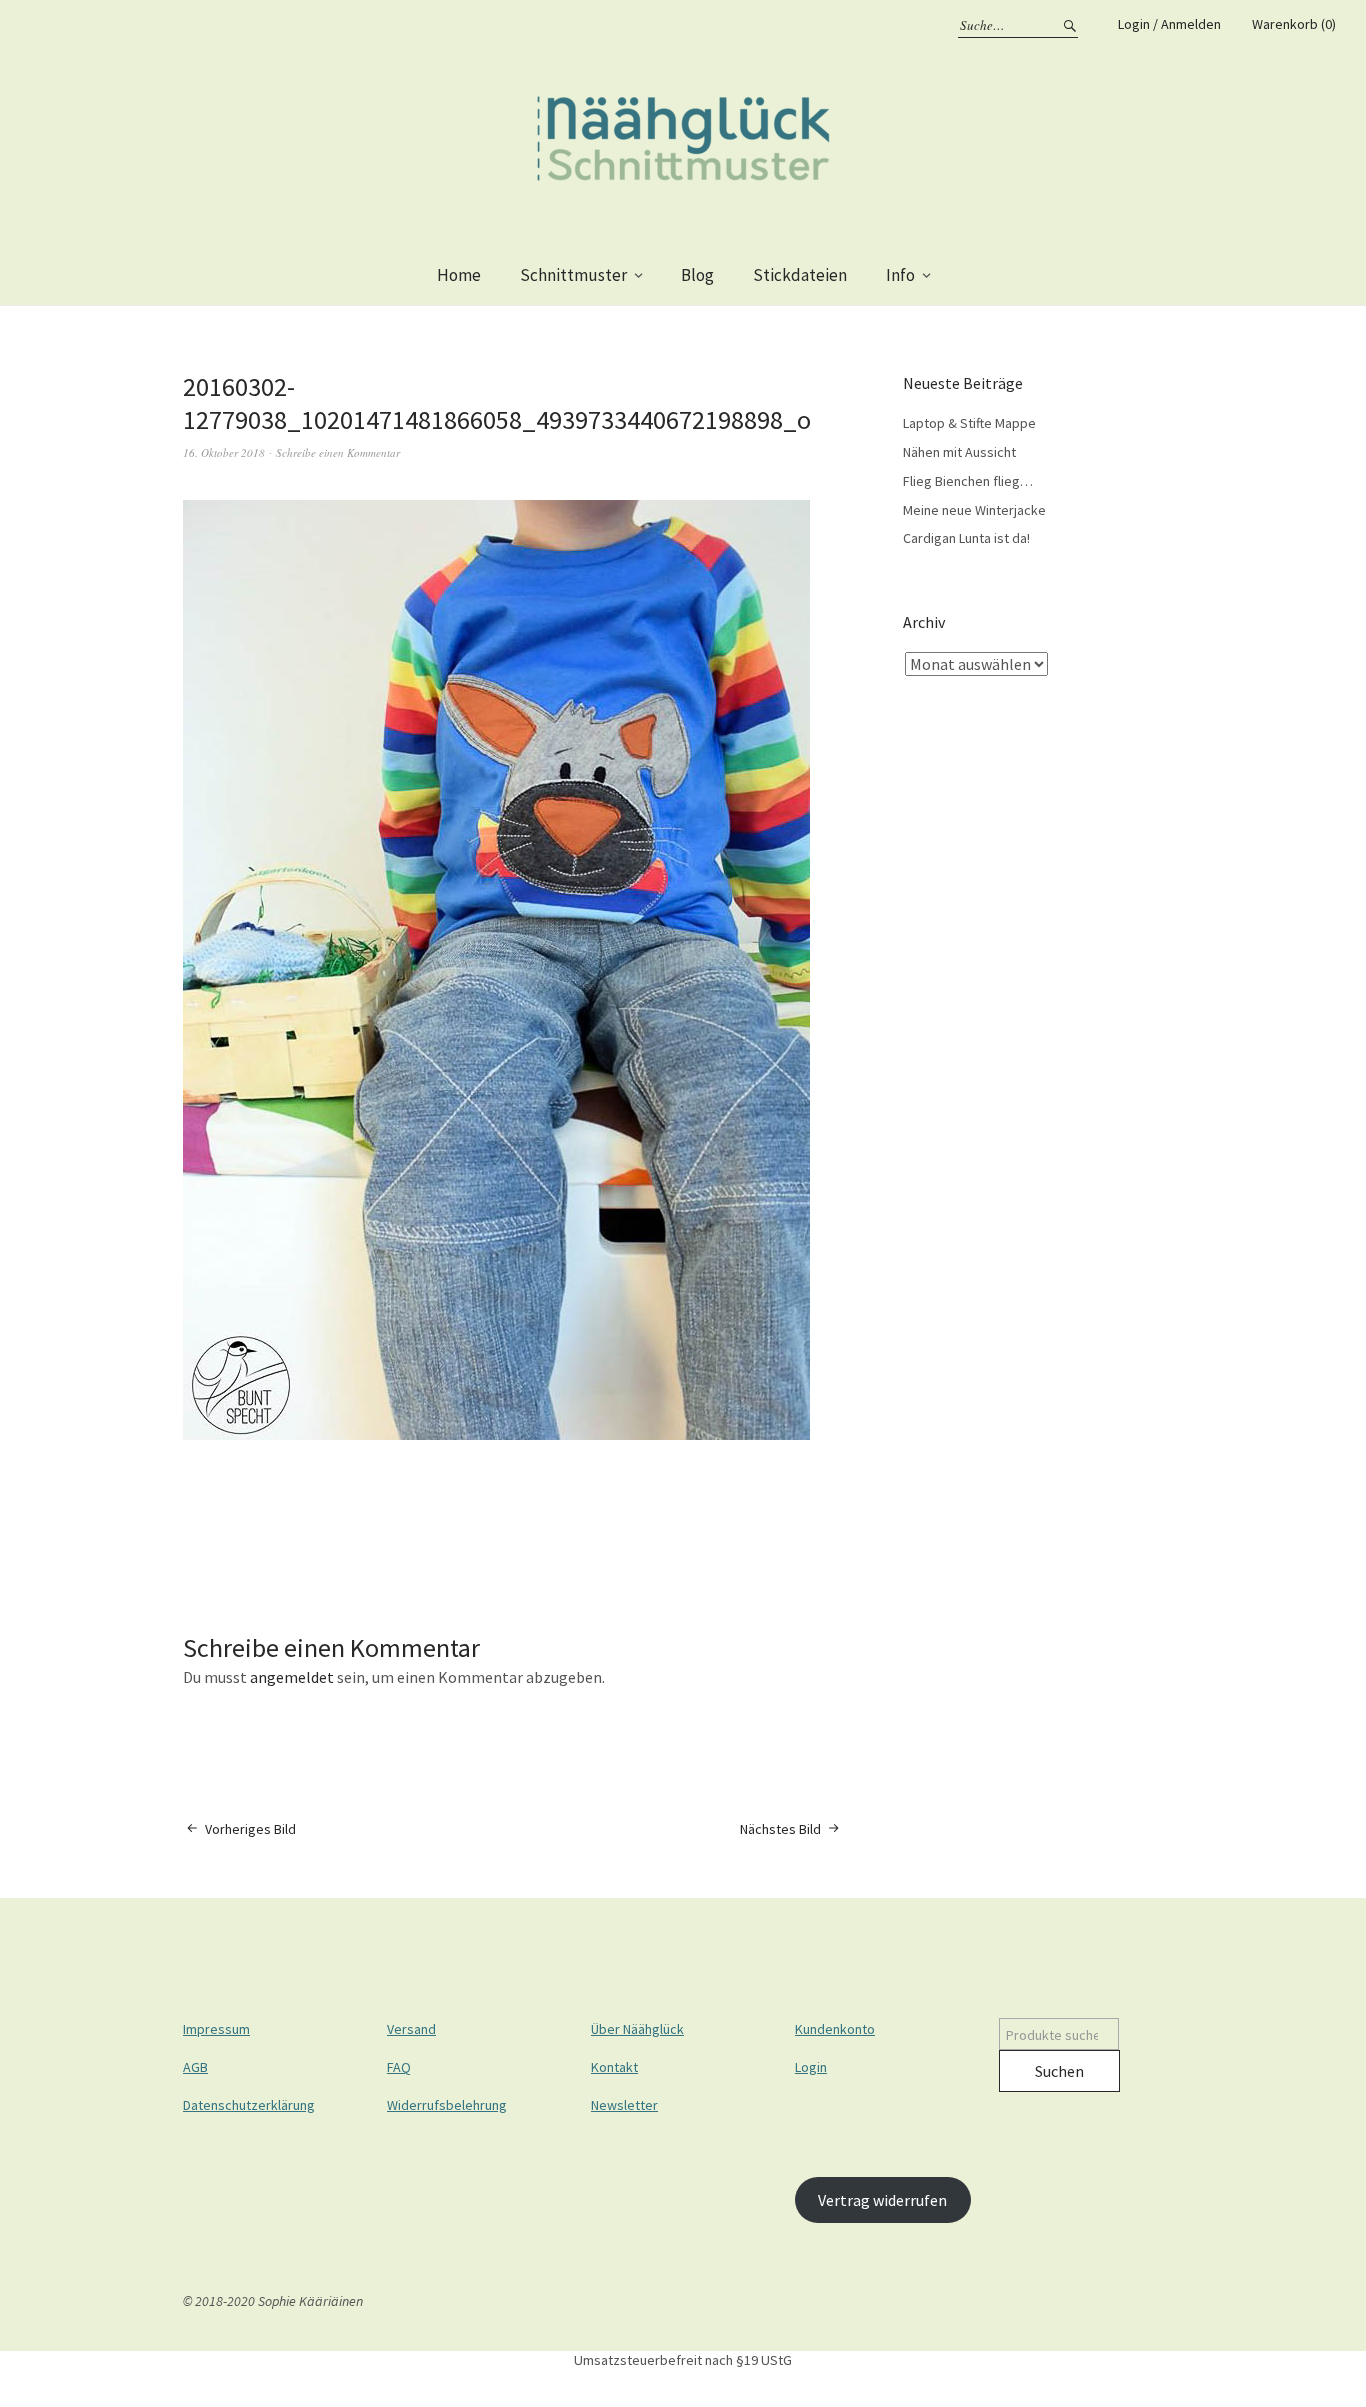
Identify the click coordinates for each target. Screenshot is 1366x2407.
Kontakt (614, 2067)
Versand (411, 2029)
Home (459, 275)
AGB (195, 2067)
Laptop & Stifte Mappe (969, 423)
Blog (697, 275)
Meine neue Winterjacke (974, 510)
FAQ (399, 2067)
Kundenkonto (835, 2029)
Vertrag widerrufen (882, 2200)
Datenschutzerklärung (249, 2105)
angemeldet (292, 1677)
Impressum (216, 2029)
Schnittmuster (573, 275)
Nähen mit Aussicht (959, 452)
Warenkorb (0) (1294, 24)
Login (811, 2067)
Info (900, 275)
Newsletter (624, 2105)
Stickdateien (800, 275)
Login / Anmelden (1169, 24)
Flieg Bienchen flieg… (968, 481)
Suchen (1059, 2071)
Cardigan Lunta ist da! (966, 538)
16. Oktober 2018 (224, 452)
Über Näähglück (637, 2029)
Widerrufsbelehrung (447, 2105)
